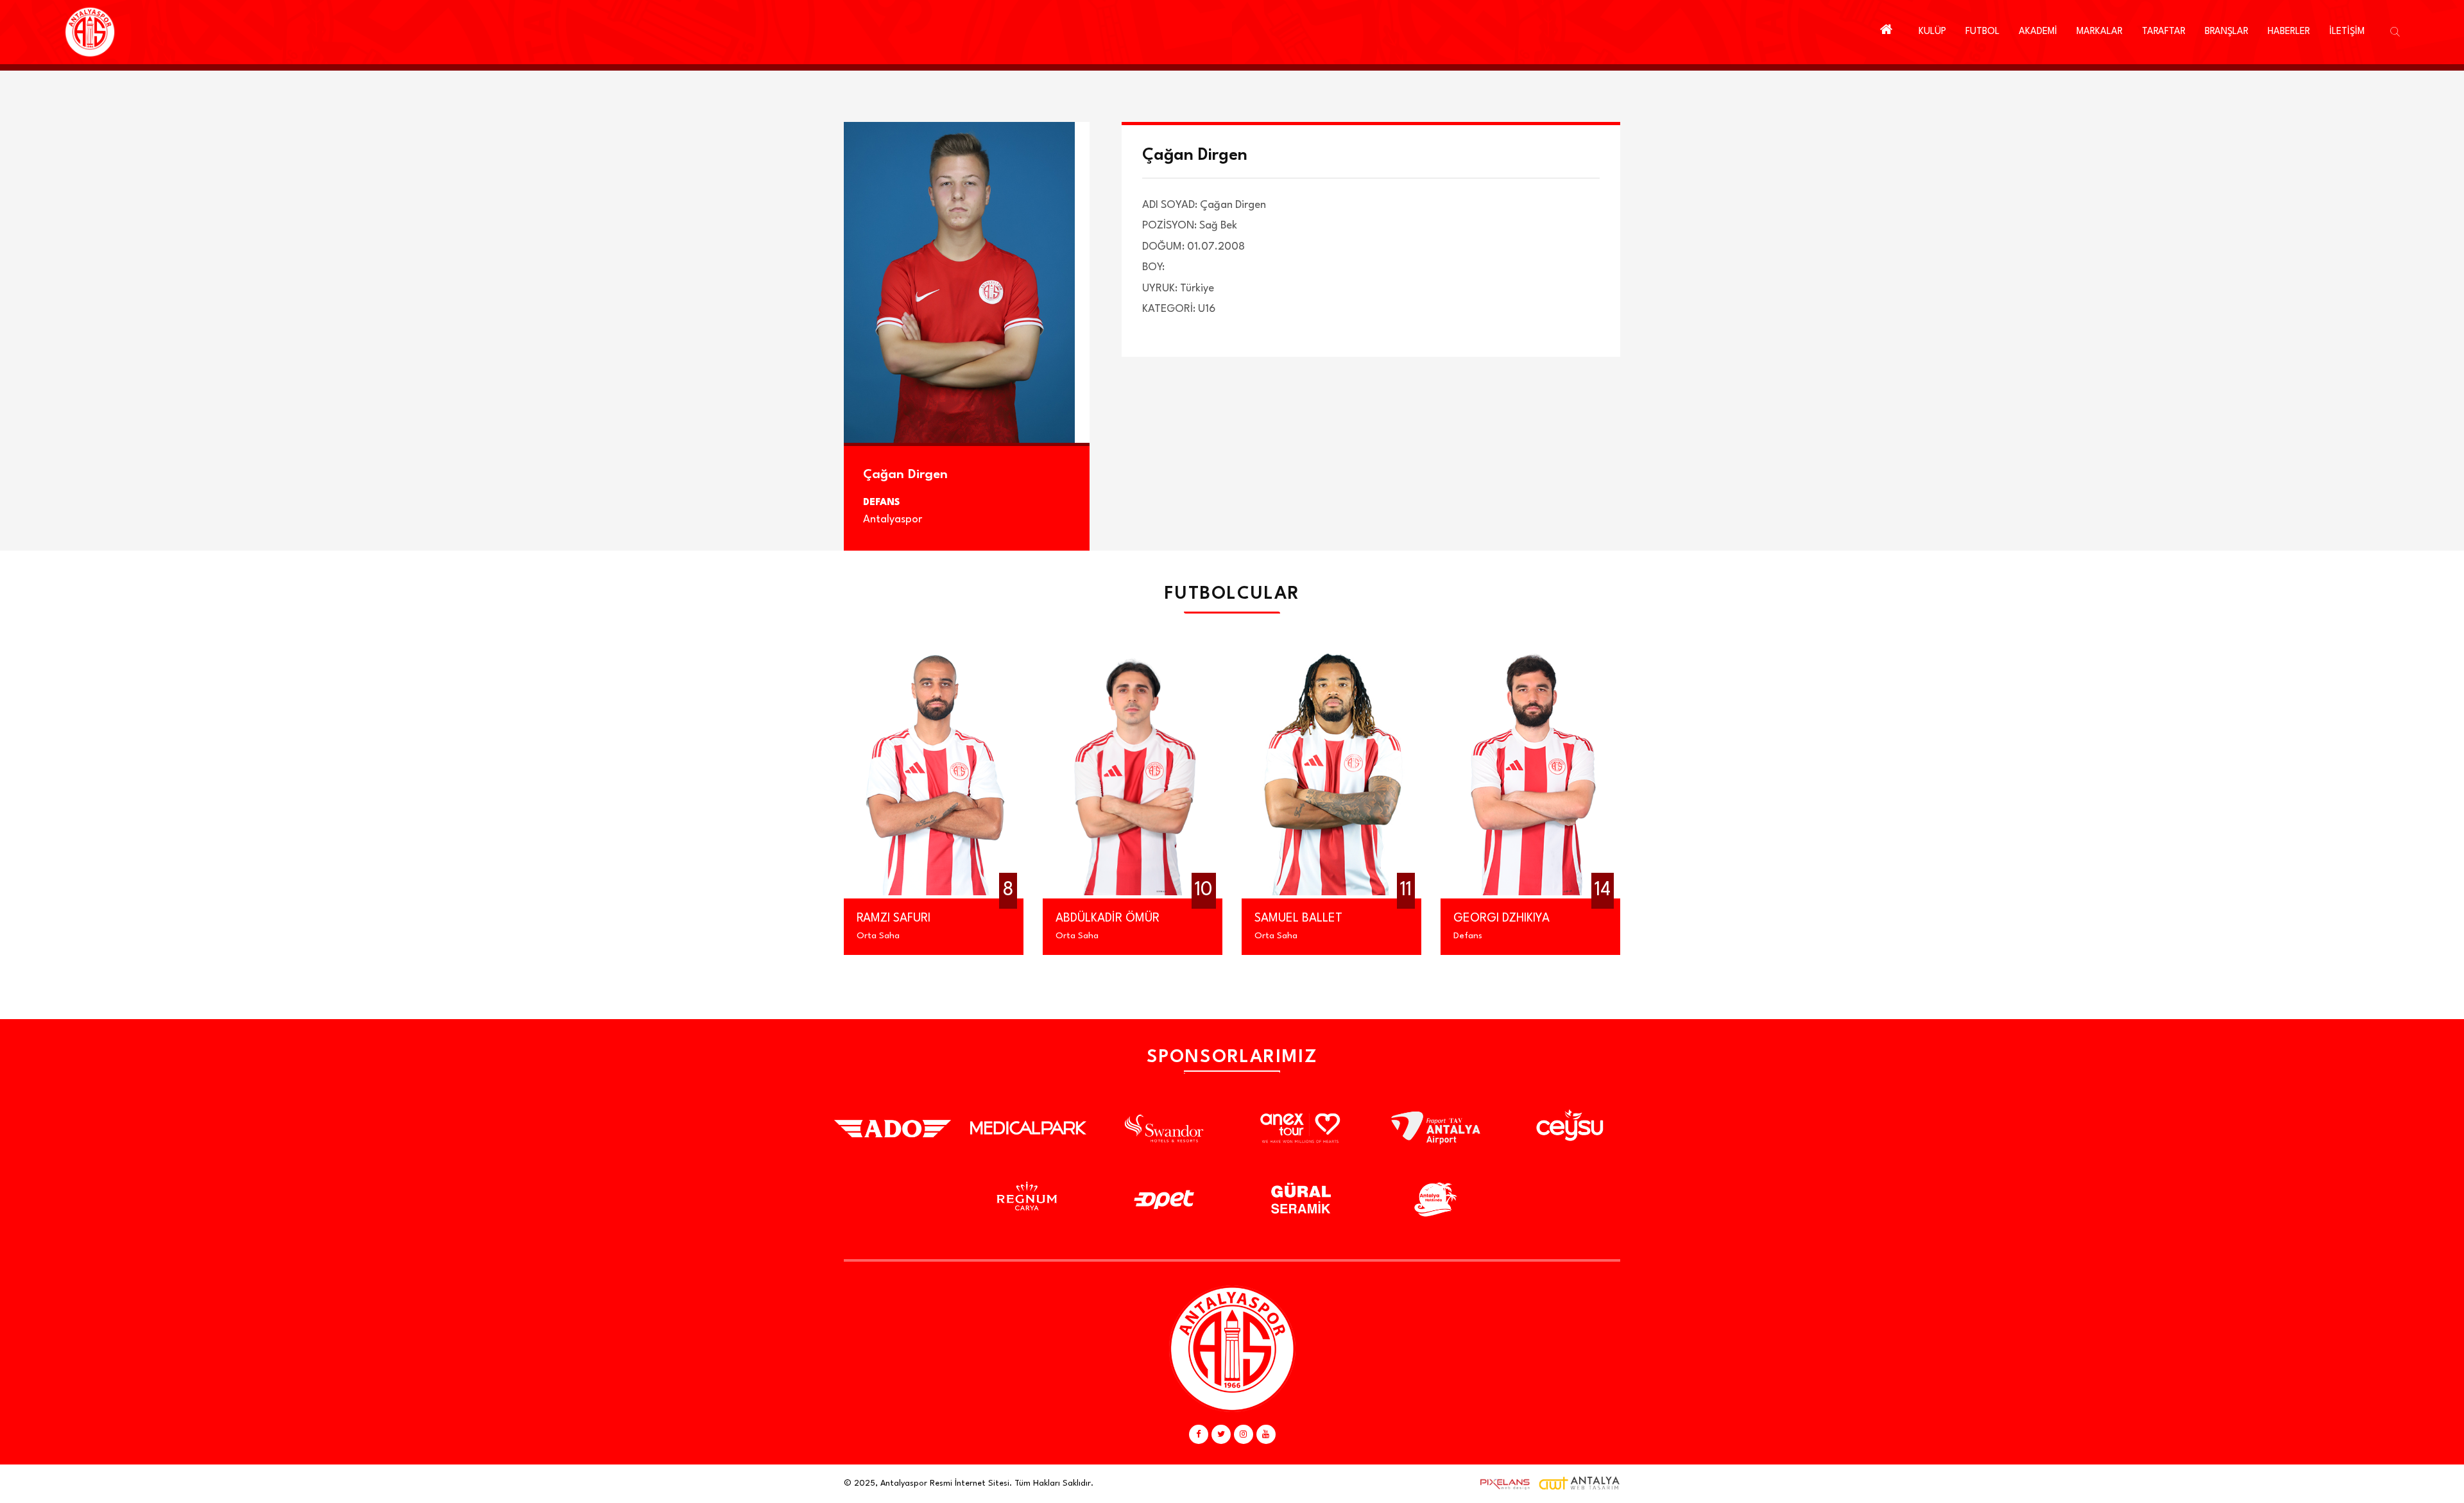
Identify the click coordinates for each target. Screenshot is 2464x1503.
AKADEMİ (2038, 32)
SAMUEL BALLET (1210, 918)
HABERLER (2289, 32)
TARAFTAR (2164, 32)
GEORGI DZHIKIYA (1413, 918)
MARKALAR (2100, 32)
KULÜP (1932, 32)
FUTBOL (1982, 32)
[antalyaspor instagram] (1244, 1434)
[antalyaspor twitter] (1221, 1434)
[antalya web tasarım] (1502, 1484)
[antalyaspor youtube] (1266, 1434)
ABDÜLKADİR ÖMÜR (1019, 918)
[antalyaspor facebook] (1199, 1434)
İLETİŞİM (2347, 32)
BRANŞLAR (2227, 32)
